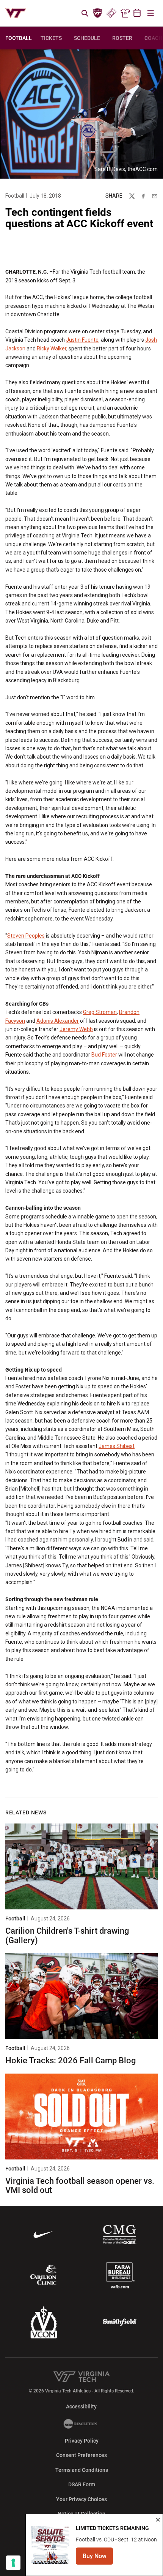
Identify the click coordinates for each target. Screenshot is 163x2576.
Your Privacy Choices (81, 2499)
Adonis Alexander (58, 1021)
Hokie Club (98, 13)
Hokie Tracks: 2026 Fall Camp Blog (71, 2060)
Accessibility (81, 2406)
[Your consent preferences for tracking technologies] (13, 2563)
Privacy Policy (82, 2441)
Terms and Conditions (82, 2470)
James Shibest (117, 1446)
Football (15, 196)
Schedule (87, 38)
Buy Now (98, 2558)
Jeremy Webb (76, 1029)
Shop (125, 13)
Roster (122, 38)
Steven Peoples (26, 936)
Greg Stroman (100, 1012)
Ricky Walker (52, 349)
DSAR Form (82, 2484)
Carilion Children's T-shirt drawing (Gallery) (67, 1935)
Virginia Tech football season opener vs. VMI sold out (80, 2185)
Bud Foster (104, 1055)
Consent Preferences (81, 2455)
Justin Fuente (82, 340)
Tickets (111, 13)
